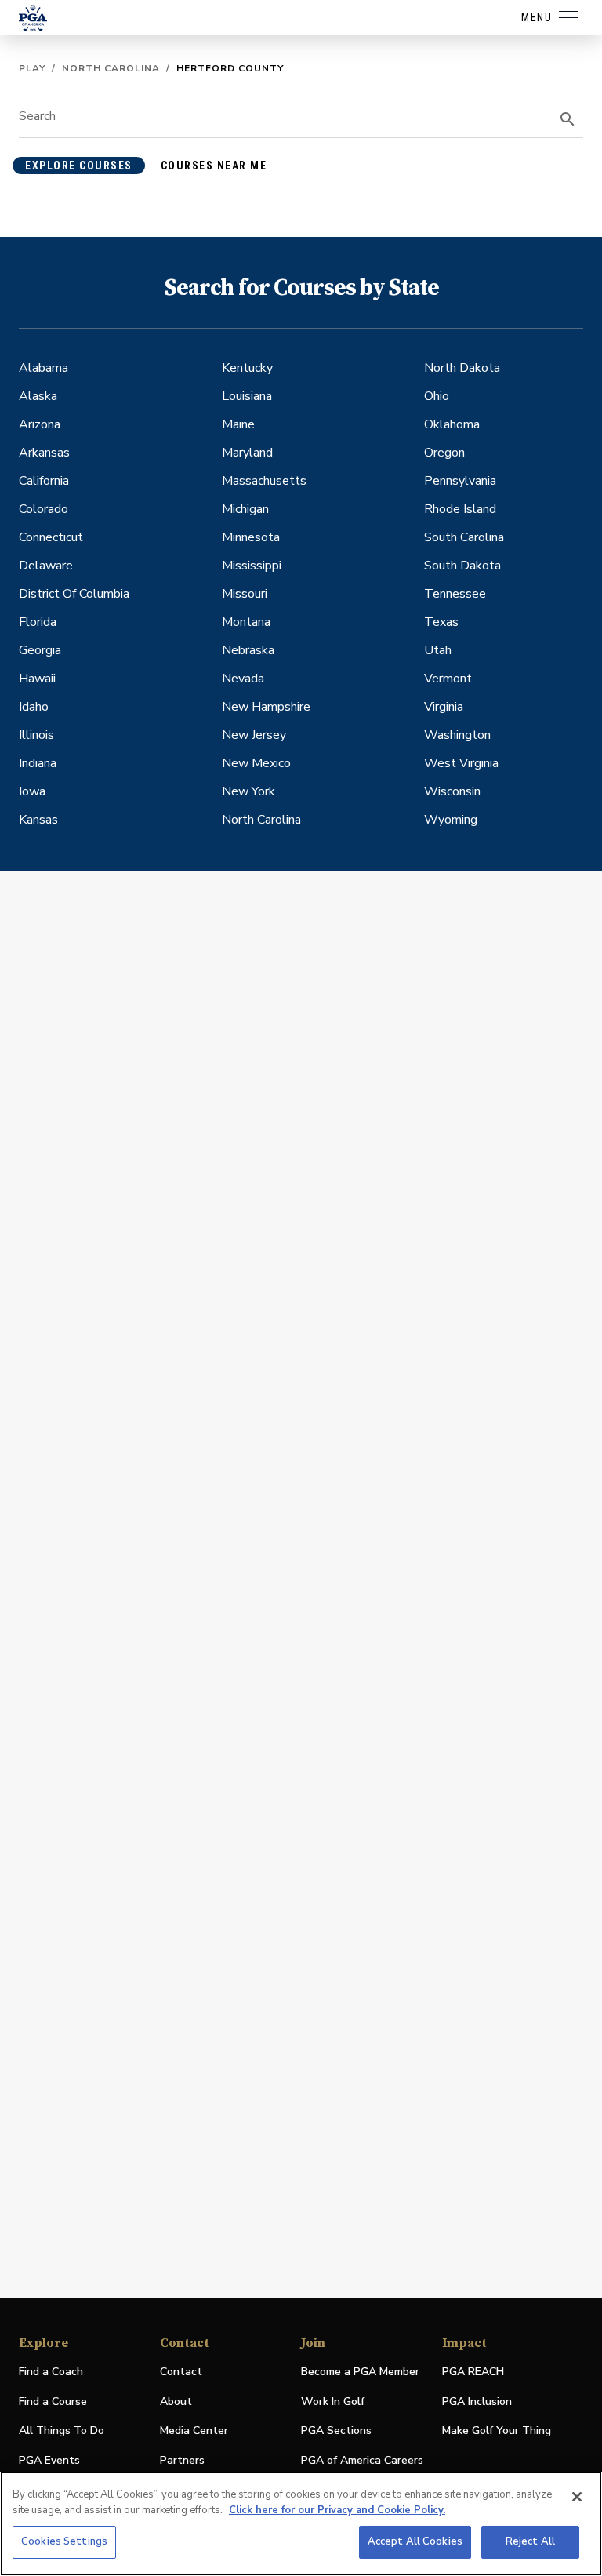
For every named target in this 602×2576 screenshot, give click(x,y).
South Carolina (464, 537)
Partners (182, 2460)
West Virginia (461, 763)
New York (248, 791)
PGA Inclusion (477, 2401)
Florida (38, 622)
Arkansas (44, 453)
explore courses (79, 166)
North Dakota (462, 368)
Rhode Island (460, 509)
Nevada (243, 679)
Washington (457, 735)
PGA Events (49, 2460)
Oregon (444, 453)
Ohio (437, 396)
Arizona (40, 424)
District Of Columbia (74, 594)
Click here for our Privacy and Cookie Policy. (337, 2510)
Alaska (38, 396)
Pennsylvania (460, 481)
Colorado (44, 509)
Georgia (40, 650)
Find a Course (53, 2401)
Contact (181, 2372)
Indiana (38, 763)
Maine (238, 424)
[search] (568, 119)
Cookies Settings (64, 2541)
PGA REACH (473, 2372)
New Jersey (254, 735)
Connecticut (51, 537)
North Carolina (111, 68)
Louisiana (247, 396)
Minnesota (251, 537)
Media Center (194, 2431)
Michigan (245, 509)
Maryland (247, 453)
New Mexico (256, 763)
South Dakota (462, 566)
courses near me (214, 166)
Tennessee (455, 594)
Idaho (34, 707)
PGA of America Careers (362, 2461)
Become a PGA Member (360, 2372)
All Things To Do (62, 2430)
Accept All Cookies (415, 2541)
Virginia (444, 707)
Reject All (530, 2541)
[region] (301, 2524)
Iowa (32, 791)
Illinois (36, 735)
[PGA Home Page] (33, 18)
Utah (438, 650)
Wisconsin (452, 791)
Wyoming (451, 820)
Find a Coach (51, 2372)
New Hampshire (266, 707)
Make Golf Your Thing (497, 2431)
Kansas (38, 820)
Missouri (245, 594)
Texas (441, 622)
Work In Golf (333, 2401)
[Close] (577, 2497)
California (44, 481)
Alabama (44, 368)
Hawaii (37, 679)
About (176, 2401)
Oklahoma (452, 424)
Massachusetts (264, 481)
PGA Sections (336, 2430)
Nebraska (248, 650)
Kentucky (247, 368)
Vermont (448, 679)
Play (32, 68)
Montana (246, 622)
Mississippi (252, 566)
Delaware (46, 566)
